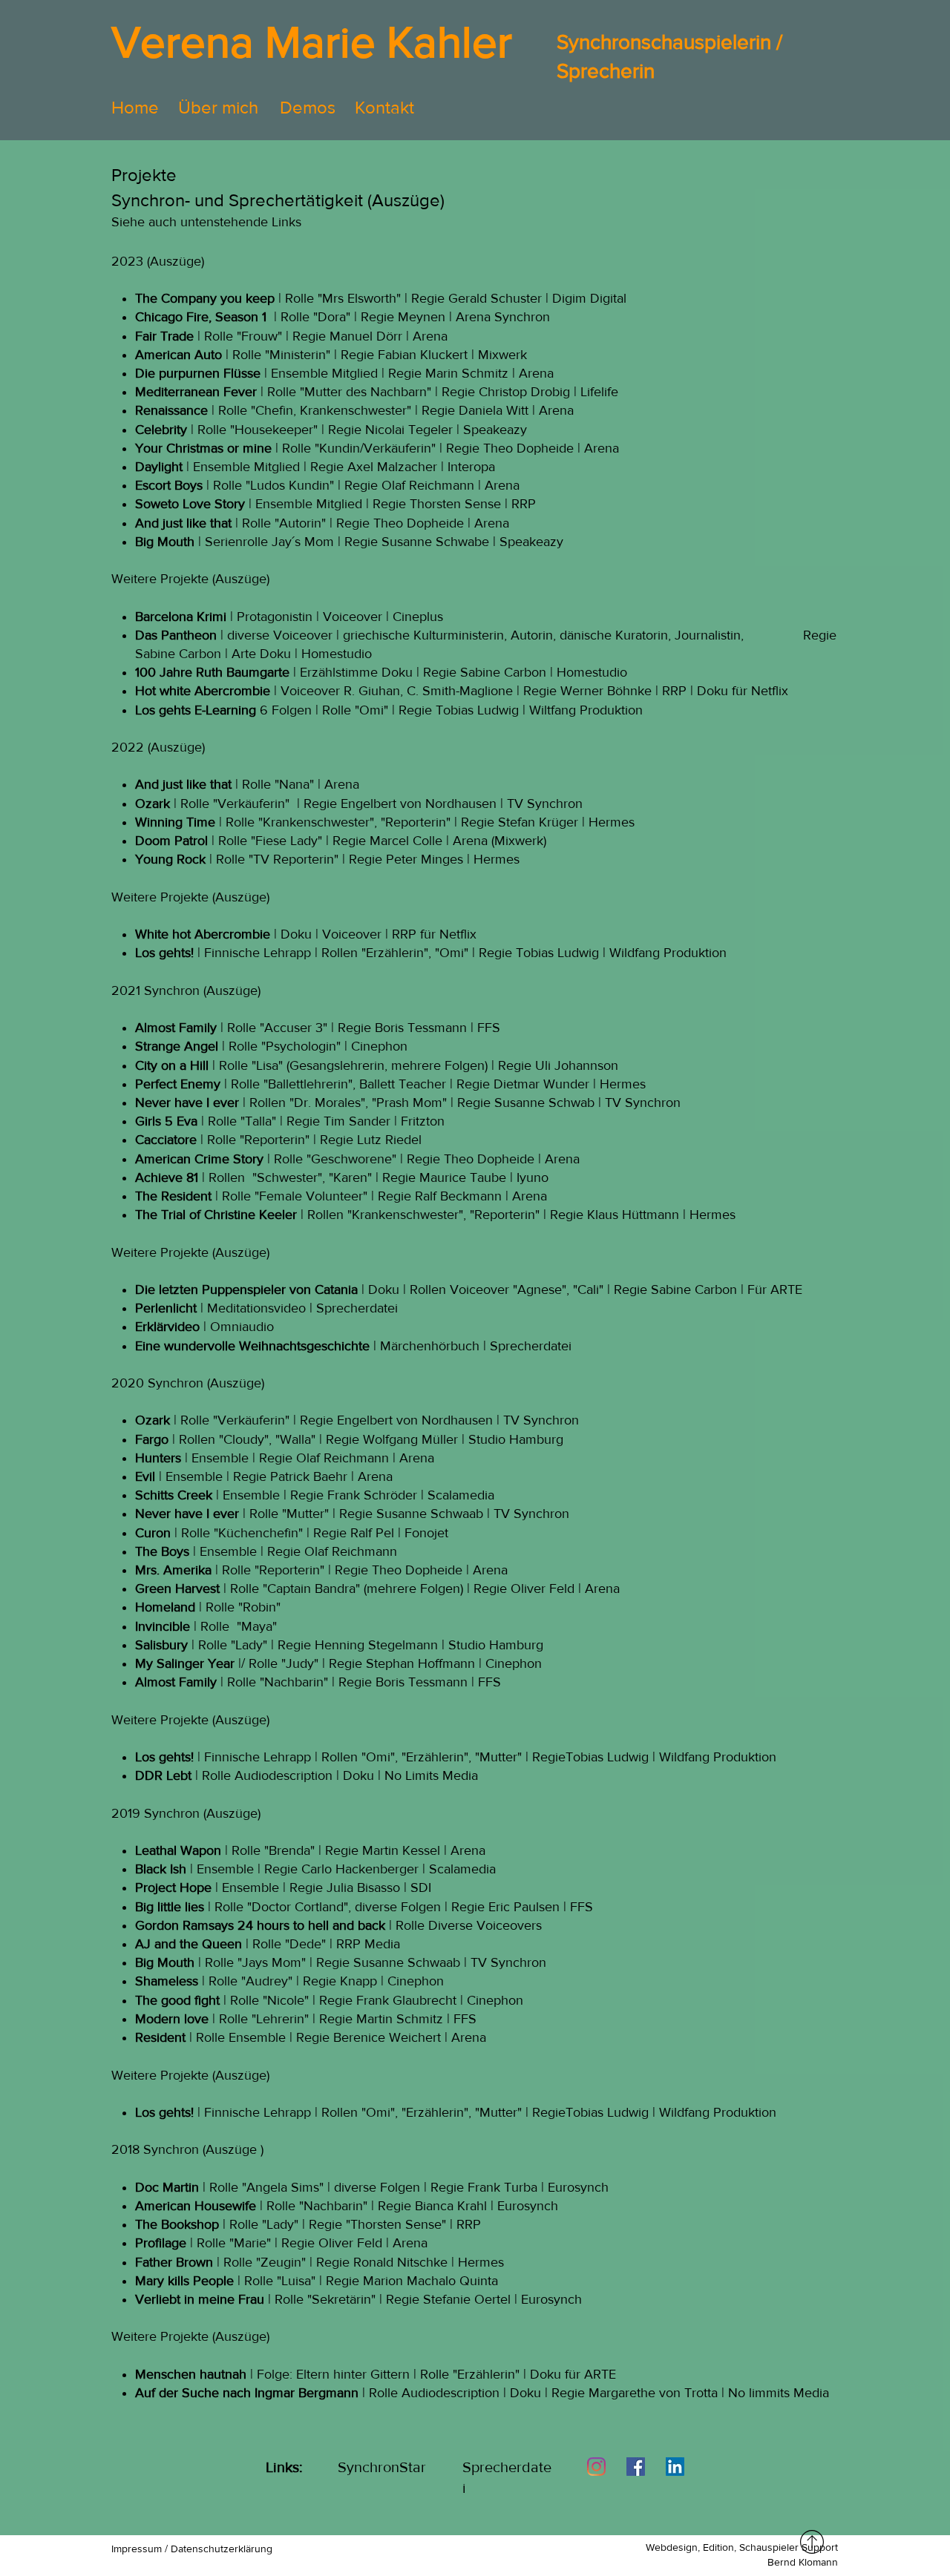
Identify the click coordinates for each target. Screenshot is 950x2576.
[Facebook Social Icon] (636, 2467)
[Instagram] (596, 2467)
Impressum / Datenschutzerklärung (192, 2549)
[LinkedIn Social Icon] (675, 2467)
